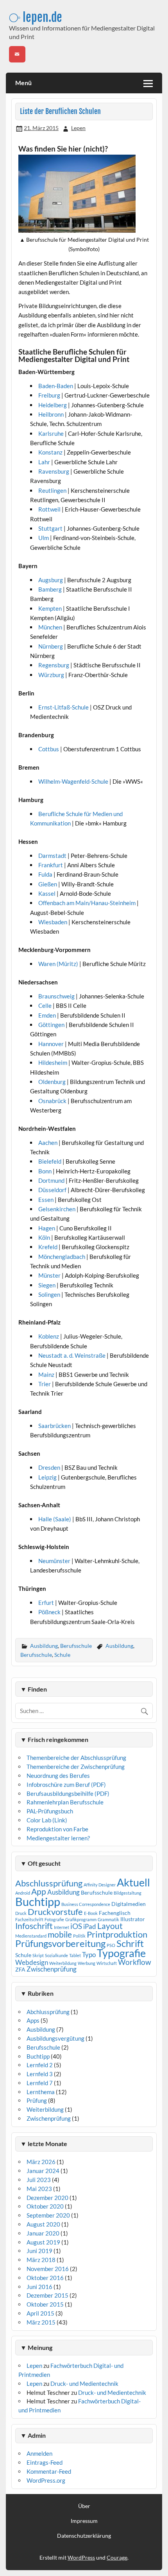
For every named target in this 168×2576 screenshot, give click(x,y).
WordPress (81, 2557)
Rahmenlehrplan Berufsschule (65, 1802)
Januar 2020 (43, 2233)
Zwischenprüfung (52, 1969)
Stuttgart (50, 528)
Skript (38, 1955)
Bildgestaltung (128, 1893)
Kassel (47, 893)
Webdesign (32, 1962)
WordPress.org (46, 2480)
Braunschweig (57, 996)
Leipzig (48, 1477)
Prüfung (37, 2100)
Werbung (87, 1963)
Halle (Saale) (55, 1519)
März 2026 (41, 2162)
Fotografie (54, 1919)
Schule (62, 1655)
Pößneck (50, 1612)
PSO (111, 1945)
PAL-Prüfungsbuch (50, 1811)
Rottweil (49, 509)
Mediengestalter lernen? (58, 1838)
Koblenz (49, 1336)
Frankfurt (51, 865)
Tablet (75, 1955)
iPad (90, 1926)
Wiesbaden (53, 922)
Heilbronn (51, 414)
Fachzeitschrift (29, 1919)
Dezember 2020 (47, 2198)
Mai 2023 (39, 2189)
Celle (46, 1005)
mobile (60, 1934)
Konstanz (50, 452)
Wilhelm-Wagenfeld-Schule (74, 781)
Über (84, 2506)
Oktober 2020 (45, 2206)
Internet (62, 1927)
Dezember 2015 (47, 2295)
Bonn (46, 1171)
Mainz (47, 1374)
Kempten (51, 608)
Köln (45, 1237)
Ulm (44, 538)
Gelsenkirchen (57, 1209)
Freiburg (49, 395)
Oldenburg (53, 1082)
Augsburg (51, 580)
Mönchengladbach (62, 1257)
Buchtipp (38, 1901)
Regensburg (54, 665)
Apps (33, 2020)
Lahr (44, 462)
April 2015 (40, 2313)
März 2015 (41, 2322)
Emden (48, 1015)
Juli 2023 (39, 2180)
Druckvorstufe (55, 1912)
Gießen (48, 884)
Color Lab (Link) (47, 1820)
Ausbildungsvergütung (55, 2038)
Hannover (52, 1044)
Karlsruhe (51, 433)
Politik (79, 1936)
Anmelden (39, 2453)
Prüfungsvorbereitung (60, 1943)
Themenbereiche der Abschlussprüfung (76, 1758)
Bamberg (51, 589)
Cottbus (49, 749)
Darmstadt (53, 856)
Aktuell (133, 1882)
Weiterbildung (63, 1963)
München (51, 627)
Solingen (50, 1294)
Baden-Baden (56, 386)
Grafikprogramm (81, 1919)
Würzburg (52, 675)
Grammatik (108, 1919)
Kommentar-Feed (49, 2471)
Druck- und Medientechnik (84, 2383)
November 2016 (48, 2269)
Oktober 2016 (45, 2278)
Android (23, 1893)
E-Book (91, 1913)
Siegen (47, 1285)
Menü (23, 83)
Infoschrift (34, 1926)
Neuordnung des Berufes (58, 1776)
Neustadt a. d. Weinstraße (72, 1355)
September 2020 (48, 2215)
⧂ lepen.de (36, 17)
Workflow (135, 1962)
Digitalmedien (129, 1904)
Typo (89, 1955)
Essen (46, 1200)
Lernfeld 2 (40, 2065)
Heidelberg (53, 405)
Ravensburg (54, 471)
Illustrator (133, 1919)
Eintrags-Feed (45, 2462)
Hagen (47, 1228)
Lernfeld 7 (40, 2083)
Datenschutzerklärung (84, 2536)
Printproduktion (117, 1934)
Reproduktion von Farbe (57, 1829)
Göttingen (52, 1025)
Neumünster (55, 1561)
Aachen (48, 1143)
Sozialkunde (56, 1955)
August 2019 (43, 2242)
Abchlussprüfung (48, 2012)
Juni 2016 (39, 2287)
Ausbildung (44, 1646)
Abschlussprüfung (49, 1883)
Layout (110, 1926)
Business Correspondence (86, 1904)
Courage (117, 2557)
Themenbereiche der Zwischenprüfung (76, 1767)
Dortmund (52, 1180)
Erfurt (47, 1603)
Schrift (130, 1943)
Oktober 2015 (45, 2304)
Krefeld (48, 1247)
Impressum (84, 2521)
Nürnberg (51, 646)
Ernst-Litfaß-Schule (64, 707)
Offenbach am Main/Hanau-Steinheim (88, 903)
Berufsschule (76, 1646)
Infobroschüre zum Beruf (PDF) (66, 1784)
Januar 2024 (43, 2171)
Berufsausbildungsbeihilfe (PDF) (68, 1793)
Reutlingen (52, 490)
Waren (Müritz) (59, 964)
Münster (50, 1275)
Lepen (78, 128)
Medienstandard (31, 1936)
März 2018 (41, 2260)
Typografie (121, 1953)
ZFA (20, 1969)
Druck (21, 1913)
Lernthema (41, 2092)
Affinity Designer (100, 1885)
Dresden (50, 1467)
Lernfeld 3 (40, 2074)
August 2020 (43, 2224)
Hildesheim (53, 1062)
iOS (76, 1926)
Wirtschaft (107, 1963)
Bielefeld (50, 1161)
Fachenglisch (115, 1913)
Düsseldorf (53, 1190)
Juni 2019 (39, 2251)
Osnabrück (53, 1101)
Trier (45, 1384)
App (39, 1891)
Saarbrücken (55, 1426)
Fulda (46, 874)
